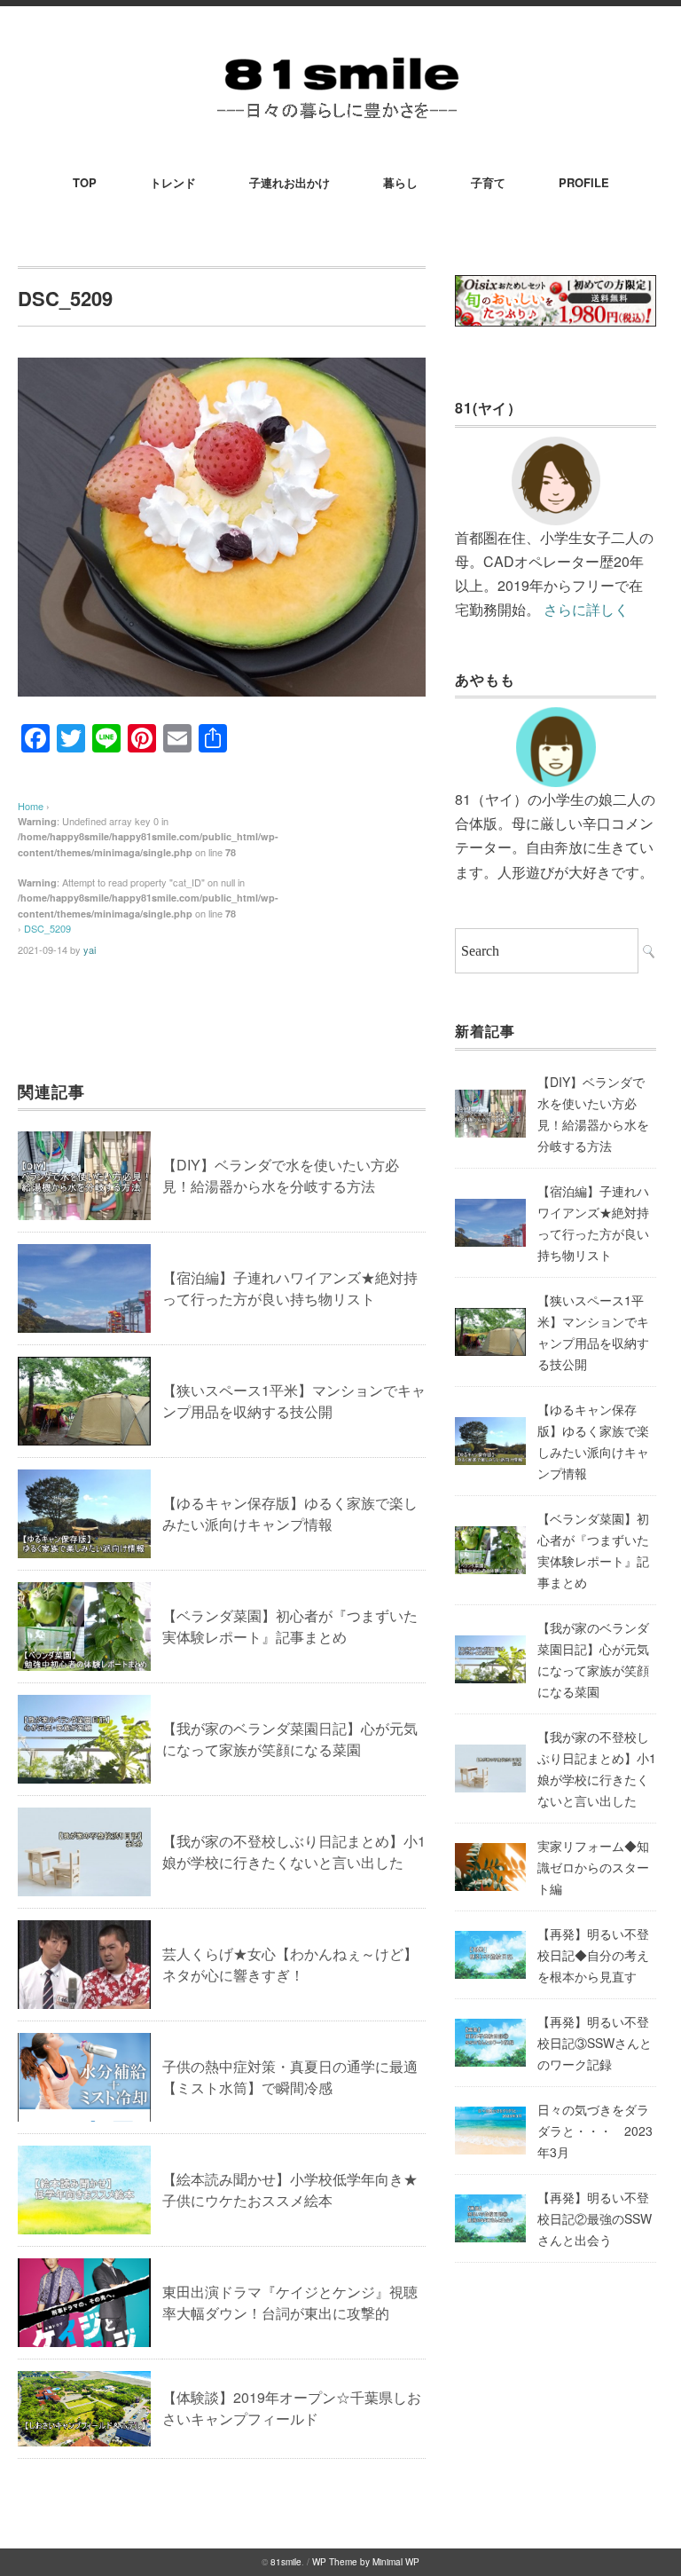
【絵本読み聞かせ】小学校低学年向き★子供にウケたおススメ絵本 (290, 2190)
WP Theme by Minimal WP (366, 2562)
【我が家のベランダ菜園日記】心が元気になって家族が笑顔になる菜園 (290, 1739)
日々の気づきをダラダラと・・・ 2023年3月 (595, 2131)
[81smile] (340, 55)
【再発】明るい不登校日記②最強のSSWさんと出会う (595, 2218)
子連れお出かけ (290, 182)
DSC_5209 (47, 928)
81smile (286, 2562)
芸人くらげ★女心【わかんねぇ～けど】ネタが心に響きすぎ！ (290, 1964)
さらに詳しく (586, 609)
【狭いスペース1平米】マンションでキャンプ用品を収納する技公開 (294, 1401)
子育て (488, 182)
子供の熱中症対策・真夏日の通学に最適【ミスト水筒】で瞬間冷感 (290, 2077)
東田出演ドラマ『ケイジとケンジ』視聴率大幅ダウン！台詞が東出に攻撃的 (290, 2302)
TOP (85, 182)
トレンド (173, 182)
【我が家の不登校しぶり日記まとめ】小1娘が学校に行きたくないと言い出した (294, 1851)
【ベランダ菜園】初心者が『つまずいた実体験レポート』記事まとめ (290, 1626)
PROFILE (584, 182)
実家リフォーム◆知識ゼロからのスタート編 (593, 1867)
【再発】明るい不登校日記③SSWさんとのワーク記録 (595, 2043)
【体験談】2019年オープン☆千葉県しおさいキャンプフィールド (292, 2408)
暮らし (400, 182)
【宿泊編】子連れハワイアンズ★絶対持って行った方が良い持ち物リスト (290, 1288)
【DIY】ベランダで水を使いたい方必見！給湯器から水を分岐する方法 (281, 1175)
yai (90, 949)
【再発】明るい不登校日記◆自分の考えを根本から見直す (593, 1955)
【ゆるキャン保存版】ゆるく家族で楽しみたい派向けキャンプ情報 (290, 1513)
